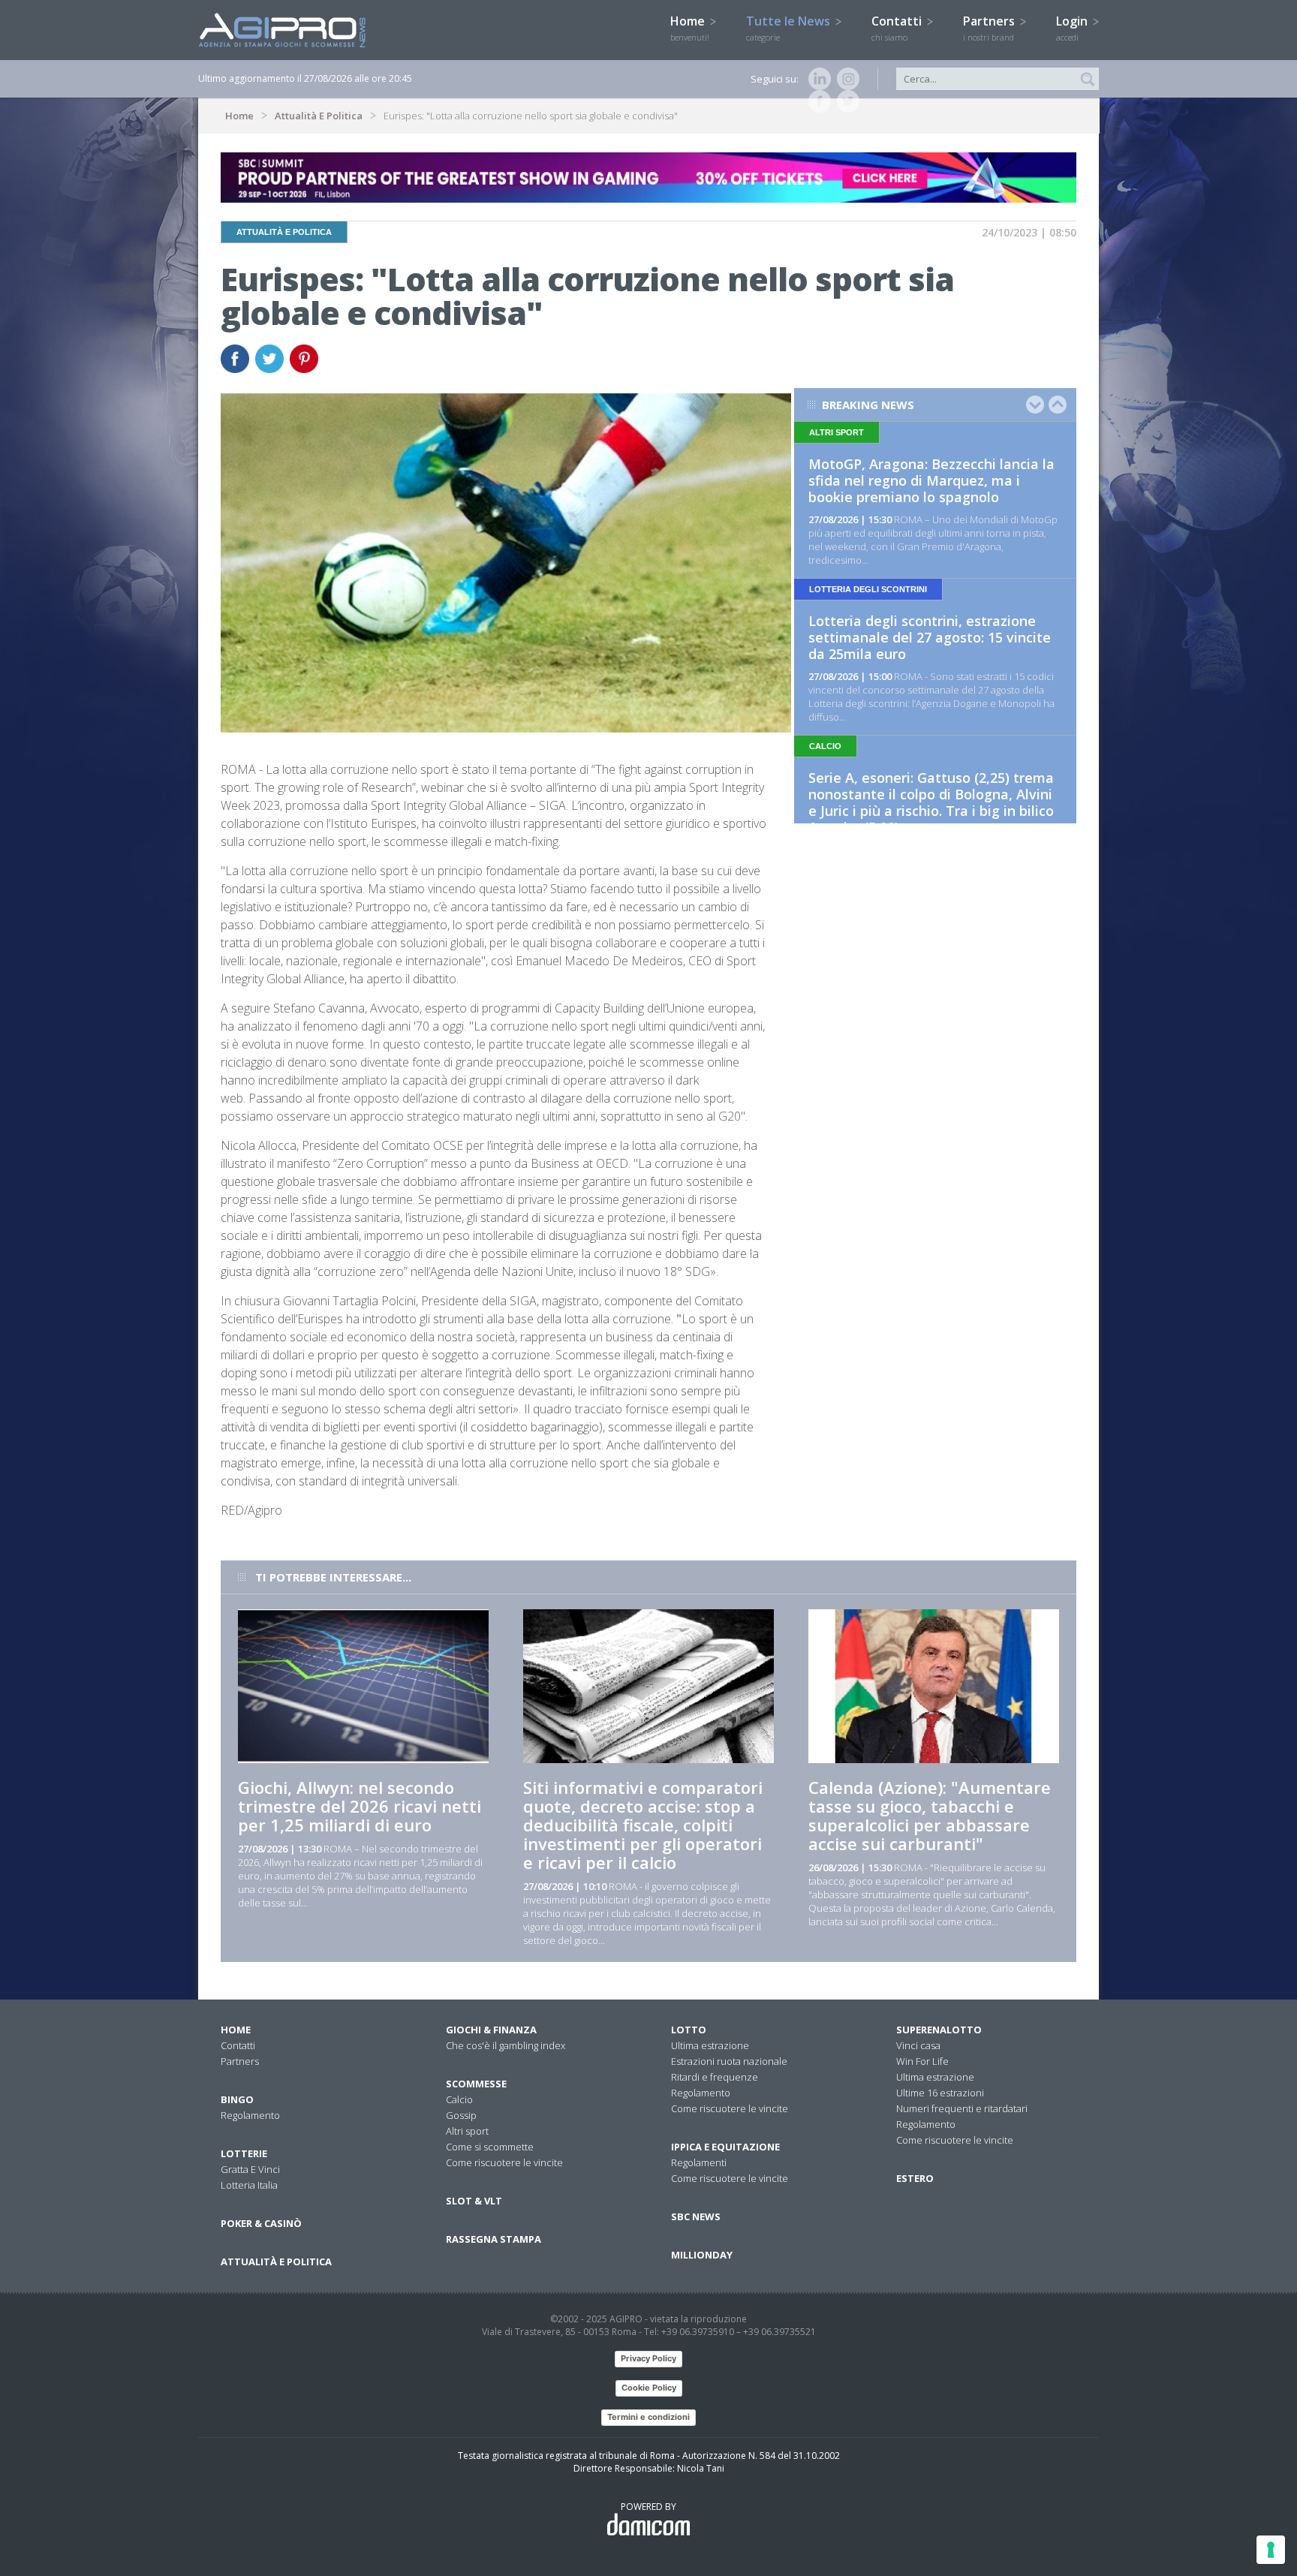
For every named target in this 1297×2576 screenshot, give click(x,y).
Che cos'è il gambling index (506, 2045)
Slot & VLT (474, 2201)
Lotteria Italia (249, 2185)
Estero (915, 2178)
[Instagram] (845, 79)
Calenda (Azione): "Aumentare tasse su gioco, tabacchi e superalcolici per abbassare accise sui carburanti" (930, 1815)
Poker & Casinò (261, 2223)
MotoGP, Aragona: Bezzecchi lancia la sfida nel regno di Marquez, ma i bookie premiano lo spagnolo (931, 480)
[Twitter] (845, 101)
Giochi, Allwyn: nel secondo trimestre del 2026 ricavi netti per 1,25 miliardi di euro (360, 1806)
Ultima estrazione (710, 2045)
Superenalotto (939, 2030)
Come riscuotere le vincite (504, 2162)
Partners (990, 28)
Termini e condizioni (648, 2417)
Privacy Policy (648, 2358)
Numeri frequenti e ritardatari (962, 2108)
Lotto (689, 2030)
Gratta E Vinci (250, 2169)
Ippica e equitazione (725, 2147)
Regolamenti (699, 2162)
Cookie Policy (649, 2388)
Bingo (237, 2099)
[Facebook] (817, 101)
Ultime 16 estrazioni (940, 2093)
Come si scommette (490, 2147)
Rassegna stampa (494, 2239)
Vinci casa (918, 2045)
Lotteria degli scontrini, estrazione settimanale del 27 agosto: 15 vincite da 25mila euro (930, 637)
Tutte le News (790, 28)
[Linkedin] (817, 79)
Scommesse (476, 2084)
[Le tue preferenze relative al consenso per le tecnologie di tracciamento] (1271, 2550)
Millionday (702, 2255)
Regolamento (250, 2115)
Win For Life (922, 2061)
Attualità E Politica (319, 116)
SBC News (696, 2216)
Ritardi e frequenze (715, 2077)
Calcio (459, 2099)
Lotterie (244, 2153)
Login (1073, 28)
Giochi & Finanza (491, 2030)
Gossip (461, 2115)
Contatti (898, 28)
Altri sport (467, 2131)
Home (690, 28)
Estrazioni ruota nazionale (729, 2061)
